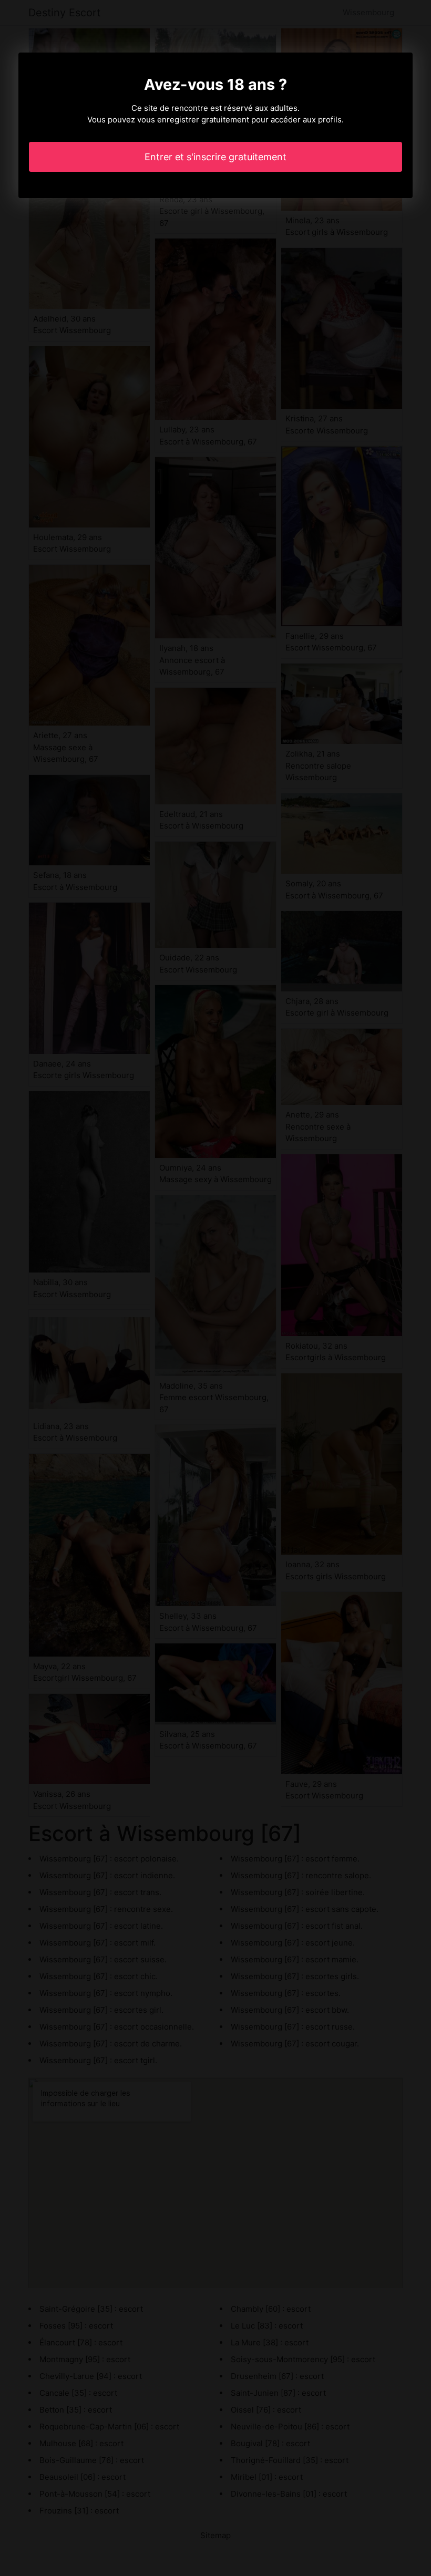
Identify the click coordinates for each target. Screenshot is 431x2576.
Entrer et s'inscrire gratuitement (215, 157)
